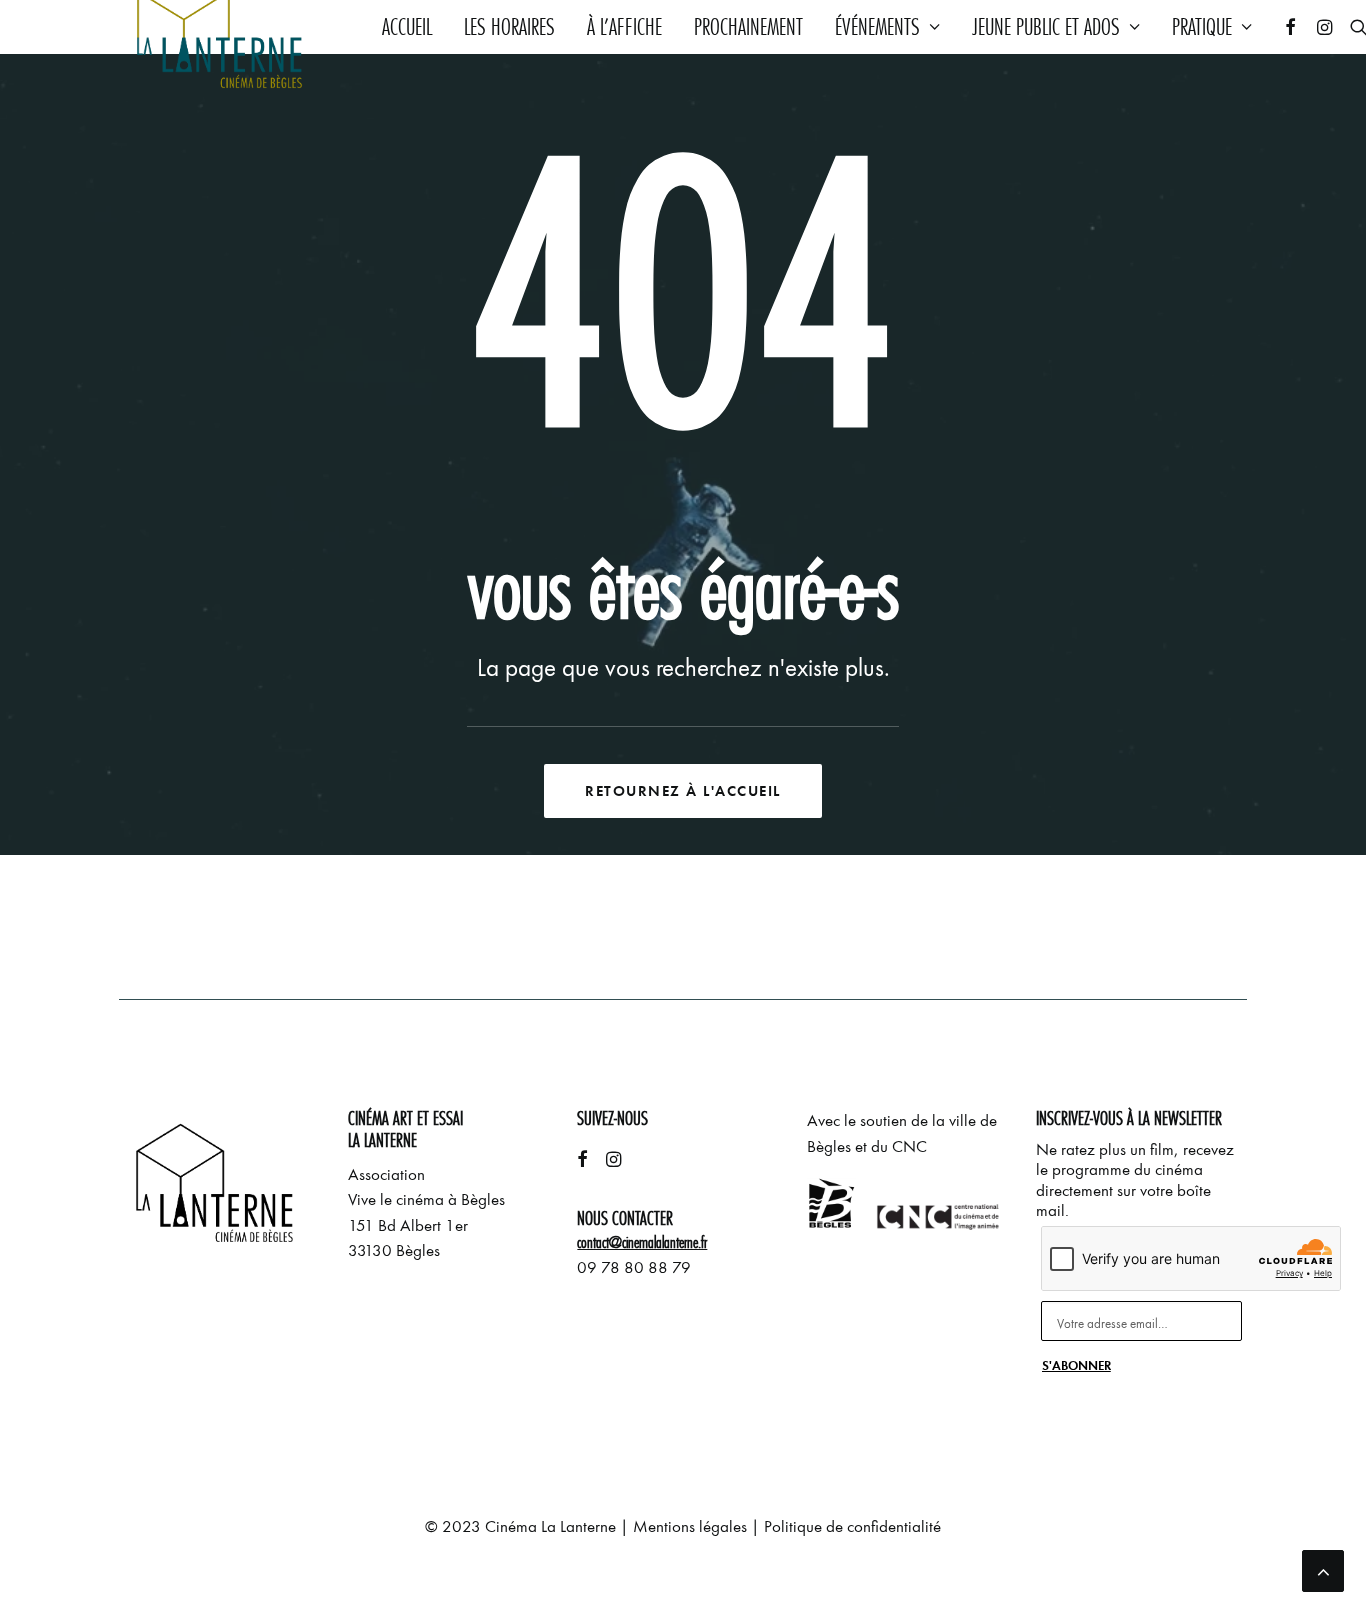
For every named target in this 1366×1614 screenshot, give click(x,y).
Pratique (1202, 27)
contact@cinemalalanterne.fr (642, 1242)
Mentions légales (690, 1526)
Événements (877, 27)
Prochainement (748, 27)
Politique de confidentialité (852, 1526)
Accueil (407, 27)
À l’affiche (624, 27)
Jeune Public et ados (1046, 27)
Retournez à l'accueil (683, 791)
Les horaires (509, 27)
